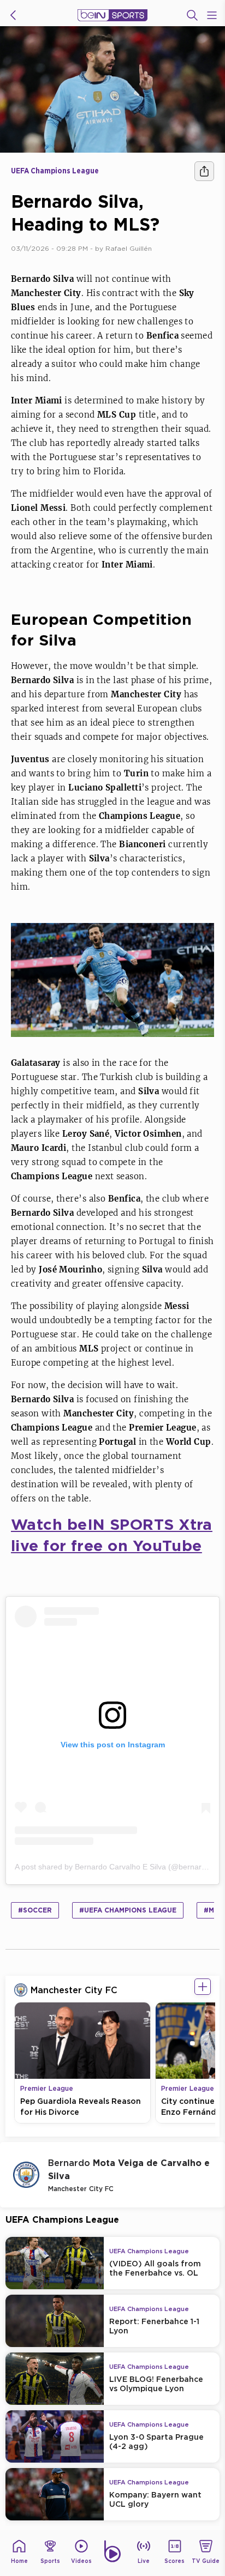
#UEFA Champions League (128, 1910)
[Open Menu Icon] (212, 15)
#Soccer (35, 1910)
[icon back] (13, 15)
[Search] (192, 15)
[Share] (204, 171)
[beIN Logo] (112, 15)
